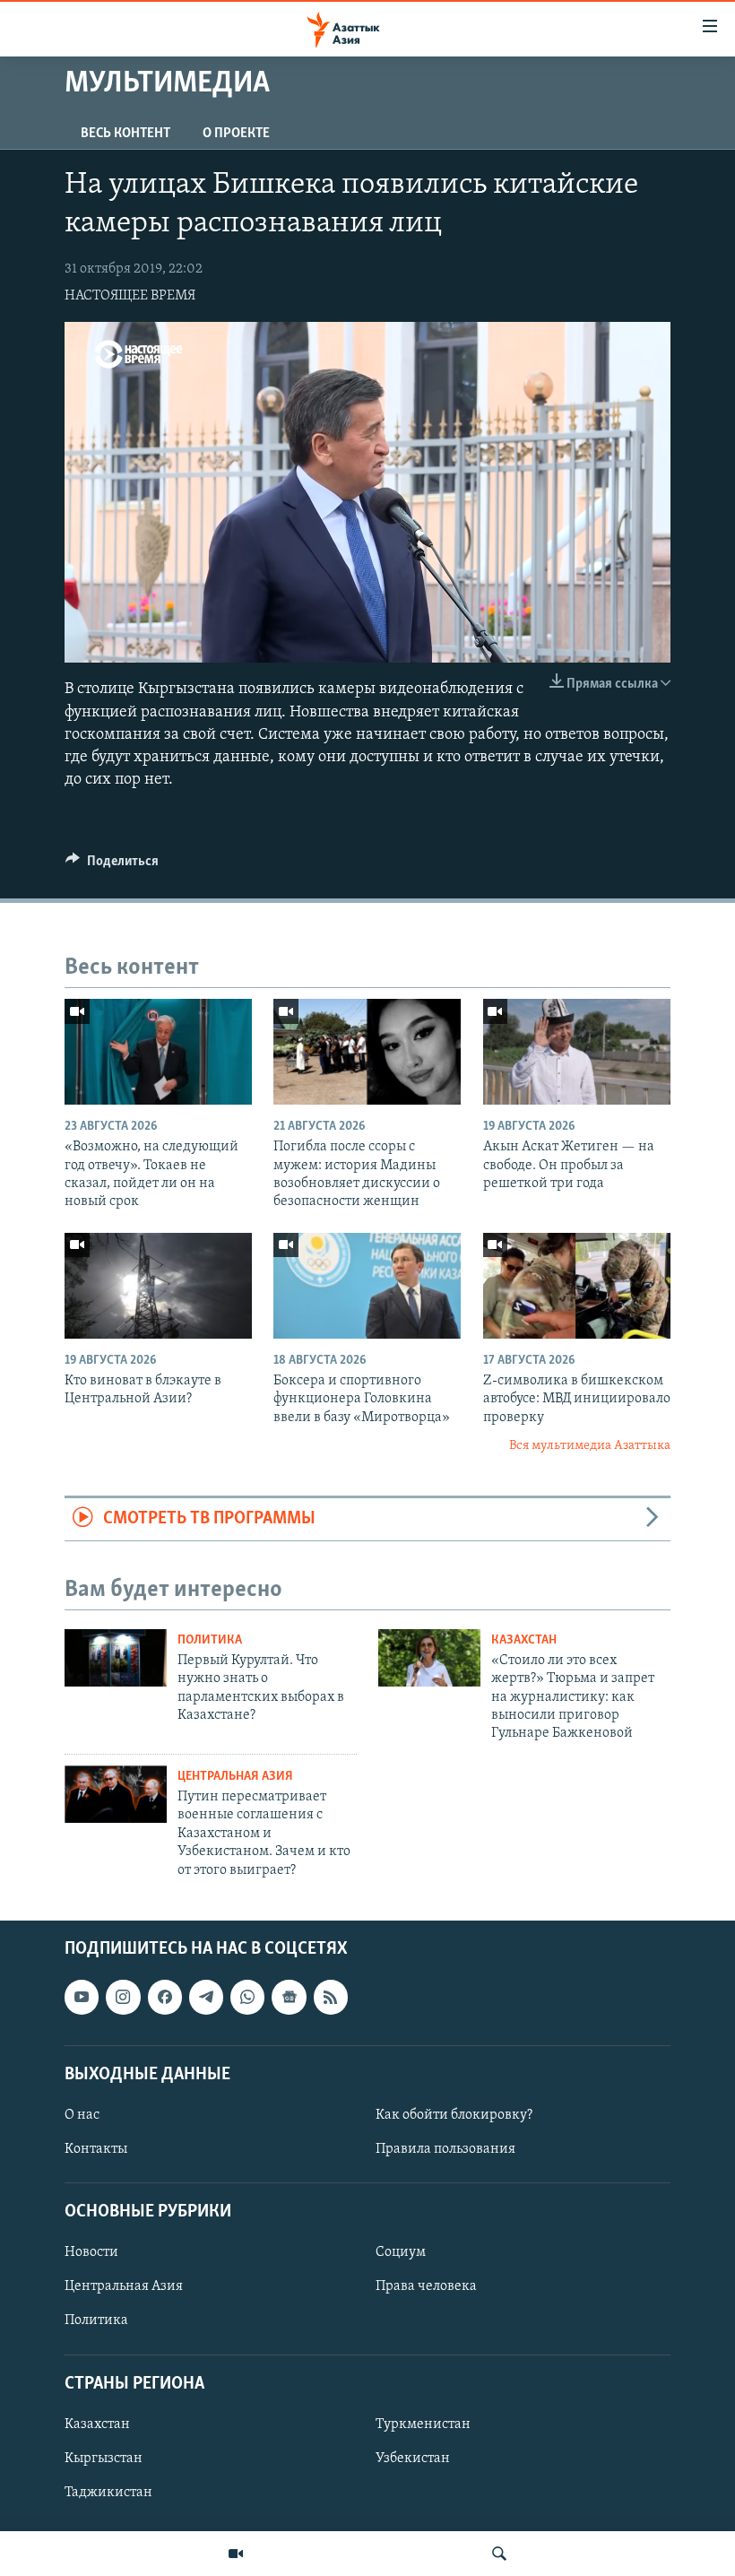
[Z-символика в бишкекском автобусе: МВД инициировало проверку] (577, 1286)
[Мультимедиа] (236, 2554)
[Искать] (499, 2554)
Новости (91, 2252)
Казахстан (524, 1640)
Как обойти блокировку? (454, 2115)
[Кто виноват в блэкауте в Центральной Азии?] (158, 1286)
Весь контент (125, 134)
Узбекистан (413, 2459)
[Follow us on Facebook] (165, 1997)
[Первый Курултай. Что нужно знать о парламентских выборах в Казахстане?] (116, 1658)
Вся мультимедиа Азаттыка (590, 1446)
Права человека (426, 2286)
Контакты (96, 2149)
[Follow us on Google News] (289, 1997)
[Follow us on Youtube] (82, 1997)
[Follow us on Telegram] (206, 1997)
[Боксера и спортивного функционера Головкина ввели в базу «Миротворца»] (367, 1286)
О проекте (236, 134)
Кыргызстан (104, 2459)
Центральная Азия (235, 1777)
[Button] (112, 865)
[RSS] (331, 1997)
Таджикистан (108, 2493)
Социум (401, 2252)
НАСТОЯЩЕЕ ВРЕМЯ (130, 296)
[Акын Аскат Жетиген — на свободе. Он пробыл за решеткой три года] (577, 1052)
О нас (82, 2115)
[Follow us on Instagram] (123, 1997)
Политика (210, 1640)
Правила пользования (445, 2149)
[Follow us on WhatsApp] (247, 1997)
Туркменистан (423, 2424)
